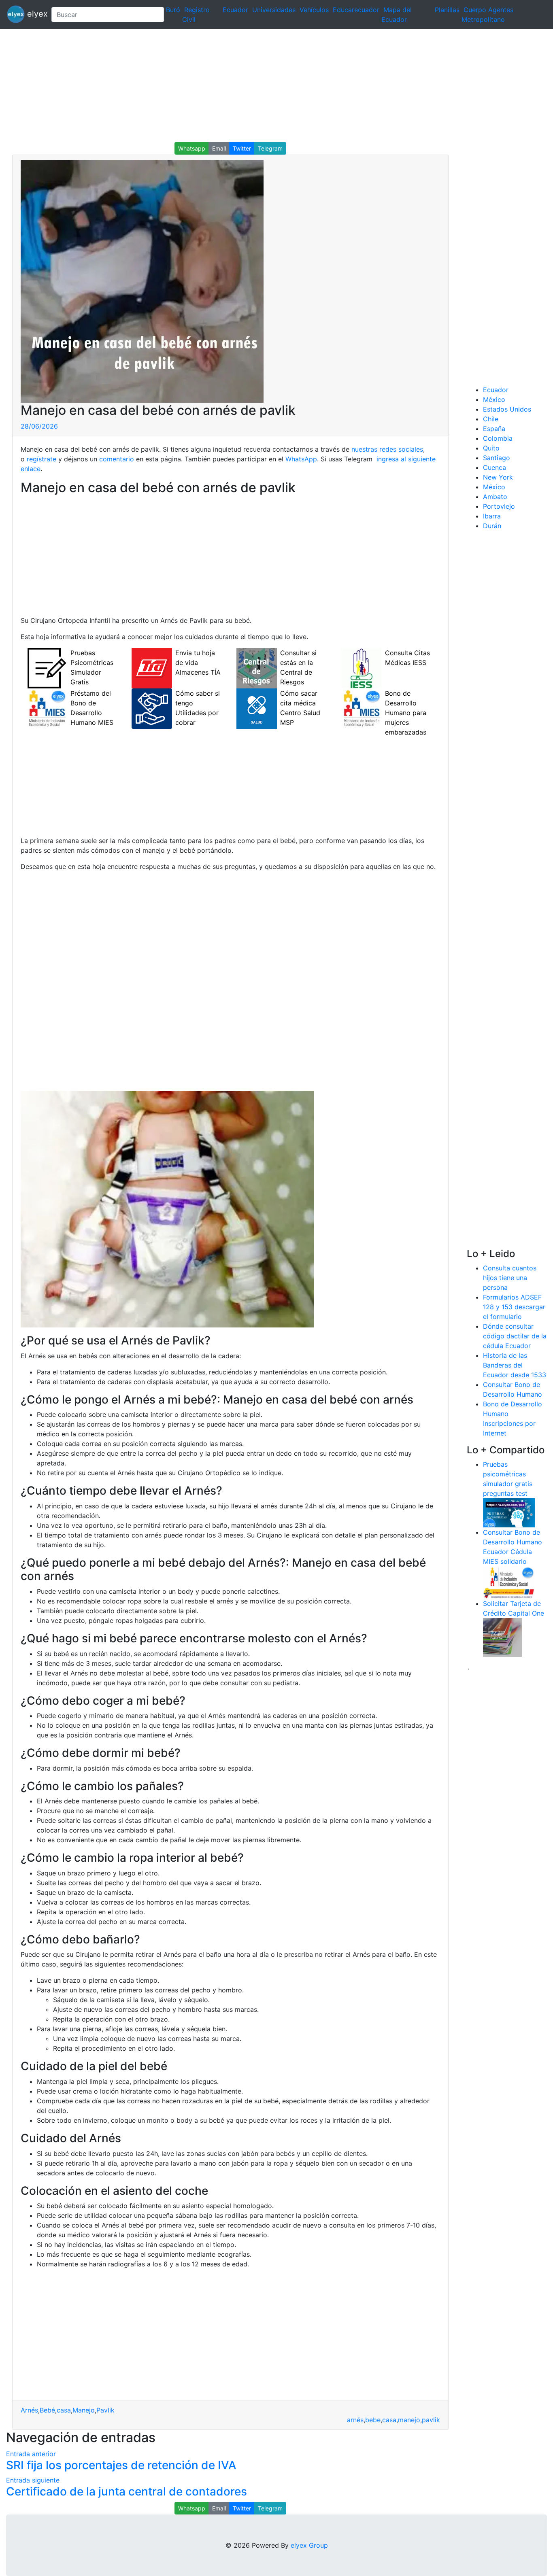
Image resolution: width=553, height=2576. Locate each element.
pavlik (431, 2420)
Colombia (498, 438)
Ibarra (492, 516)
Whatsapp (192, 148)
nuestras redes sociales (387, 449)
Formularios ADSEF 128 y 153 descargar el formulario (514, 1307)
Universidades (274, 10)
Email (219, 148)
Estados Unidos (507, 409)
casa (64, 2410)
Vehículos (314, 10)
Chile (491, 419)
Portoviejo (499, 506)
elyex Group (309, 2545)
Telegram (270, 148)
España (494, 429)
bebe (373, 2420)
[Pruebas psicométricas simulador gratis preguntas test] (509, 1512)
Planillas (447, 10)
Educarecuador (356, 10)
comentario (116, 459)
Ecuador (235, 10)
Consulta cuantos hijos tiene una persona (510, 1278)
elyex (35, 14)
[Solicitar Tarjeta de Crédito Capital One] (502, 1637)
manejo (409, 2420)
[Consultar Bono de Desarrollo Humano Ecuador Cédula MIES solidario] (509, 1582)
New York (498, 477)
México (494, 399)
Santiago (497, 458)
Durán (492, 526)
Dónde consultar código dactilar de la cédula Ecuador (515, 1336)
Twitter (242, 148)
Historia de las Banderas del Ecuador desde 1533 (515, 1365)
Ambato (495, 497)
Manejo (84, 2410)
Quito (491, 448)
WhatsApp (301, 459)
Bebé (47, 2410)
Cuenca (495, 467)
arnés (355, 2420)
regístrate (40, 459)
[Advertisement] (243, 85)
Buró (173, 10)
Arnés (29, 2410)
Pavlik (105, 2410)
